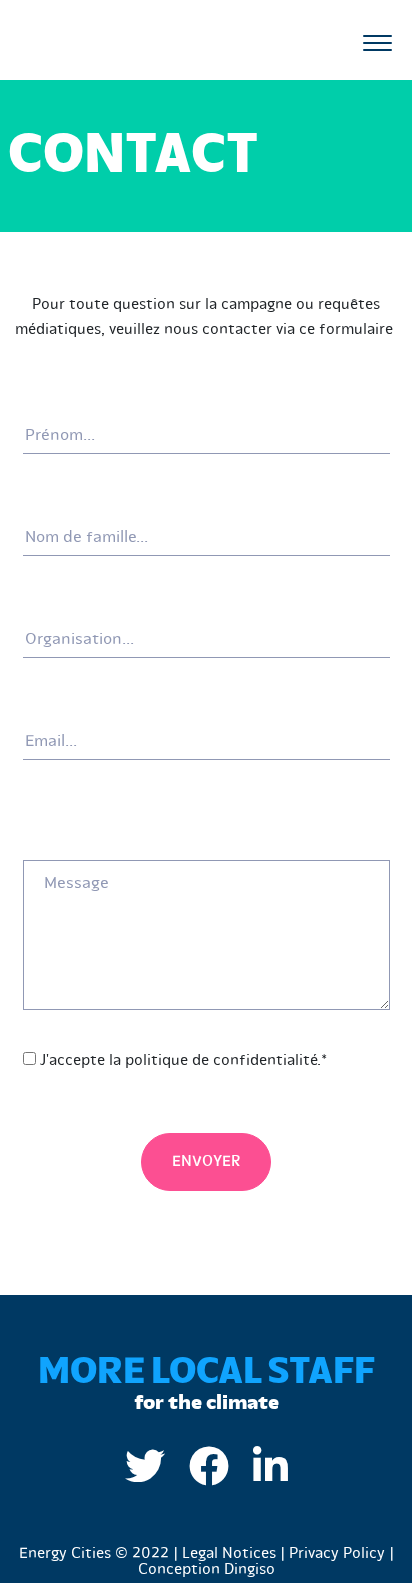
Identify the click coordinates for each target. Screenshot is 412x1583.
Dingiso (249, 1569)
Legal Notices (229, 1553)
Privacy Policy (337, 1553)
